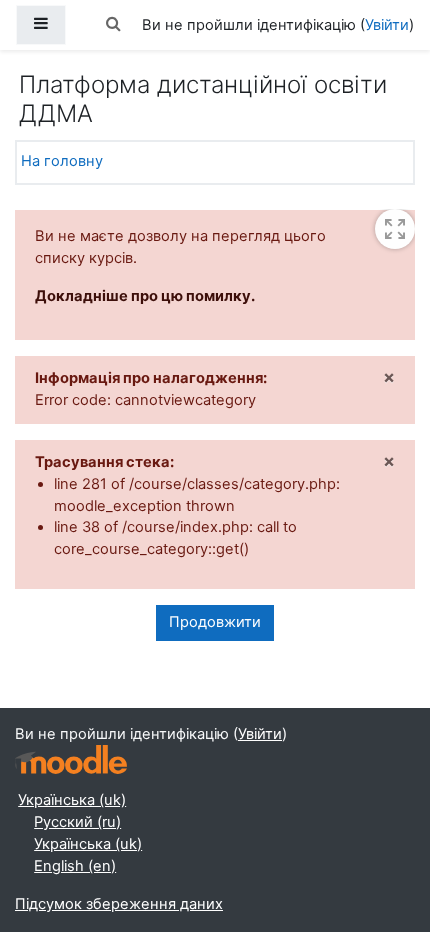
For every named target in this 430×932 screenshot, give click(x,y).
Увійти (387, 25)
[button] (114, 25)
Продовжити (215, 622)
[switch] (395, 229)
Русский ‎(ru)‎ (77, 822)
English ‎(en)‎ (75, 866)
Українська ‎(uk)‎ (72, 800)
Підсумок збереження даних (119, 904)
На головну (62, 161)
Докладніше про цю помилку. (145, 296)
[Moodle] (71, 759)
